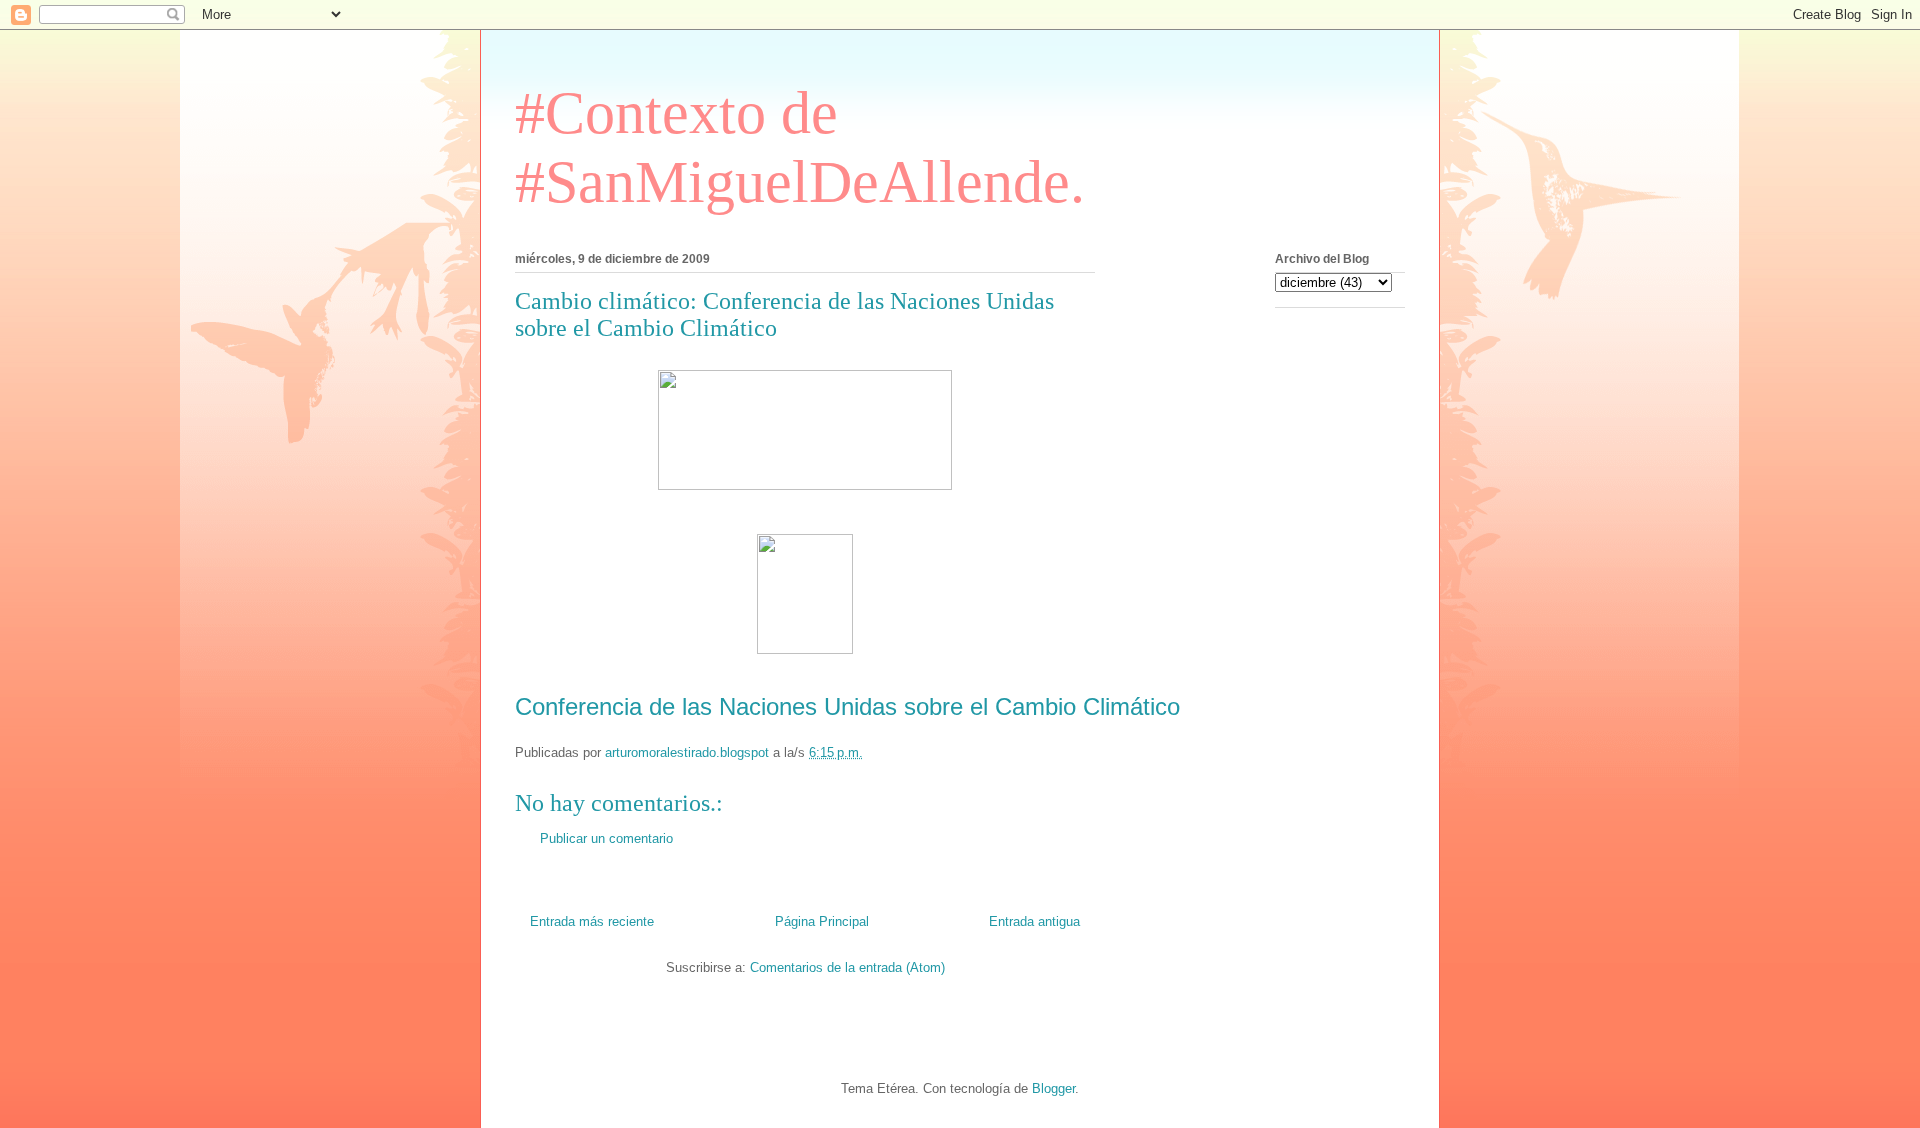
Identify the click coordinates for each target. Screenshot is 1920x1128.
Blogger (1053, 1088)
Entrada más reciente (592, 921)
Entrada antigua (1034, 921)
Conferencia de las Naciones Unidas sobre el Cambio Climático (847, 706)
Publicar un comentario (606, 838)
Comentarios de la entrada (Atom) (847, 967)
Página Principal (822, 921)
